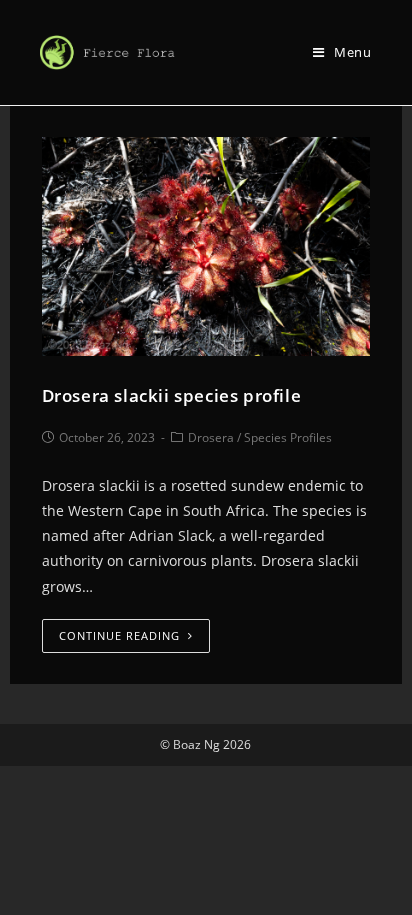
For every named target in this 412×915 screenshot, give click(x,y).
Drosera (211, 437)
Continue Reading (119, 635)
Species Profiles (288, 437)
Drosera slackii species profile (172, 395)
